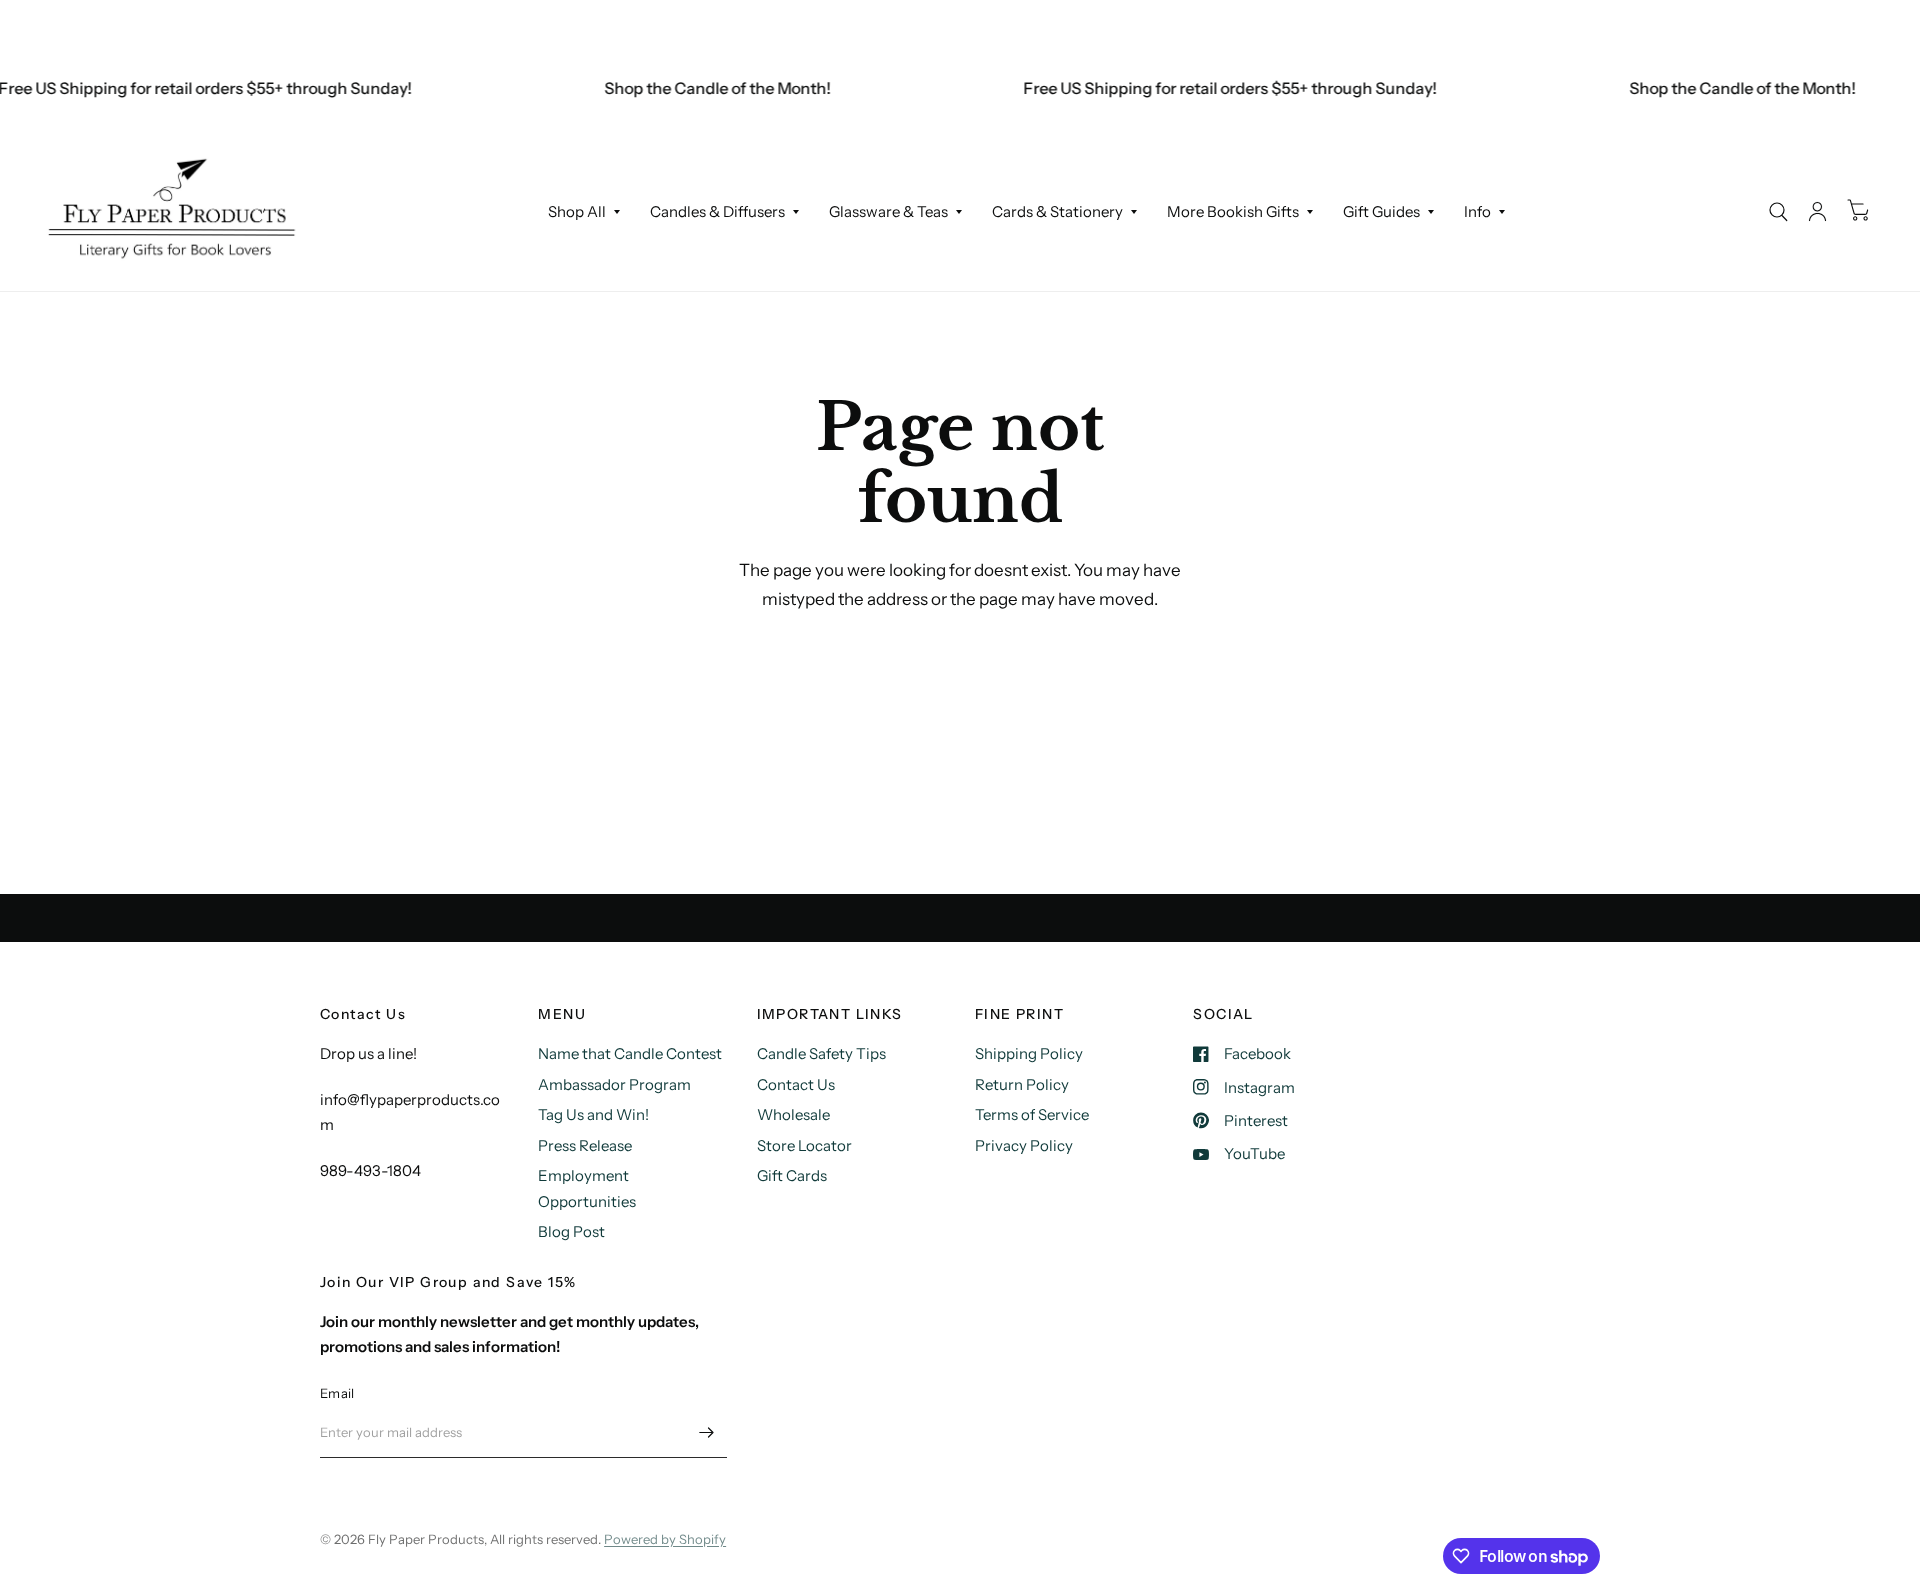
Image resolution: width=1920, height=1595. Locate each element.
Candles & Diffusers (717, 211)
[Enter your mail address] (707, 1432)
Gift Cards (792, 1175)
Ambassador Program (614, 1084)
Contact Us (796, 1084)
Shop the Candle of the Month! (702, 88)
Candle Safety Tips (821, 1053)
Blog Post (571, 1231)
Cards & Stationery (1057, 211)
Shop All (577, 211)
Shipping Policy (1029, 1053)
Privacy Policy (1024, 1145)
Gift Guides (1381, 211)
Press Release (585, 1145)
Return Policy (1022, 1084)
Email (337, 1393)
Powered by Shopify (665, 1539)
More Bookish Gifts (1233, 211)
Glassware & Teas (888, 211)
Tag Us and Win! (593, 1114)
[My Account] (1817, 211)
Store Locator (804, 1145)
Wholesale (793, 1114)
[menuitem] (584, 212)
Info (1477, 211)
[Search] (1778, 211)
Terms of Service (1032, 1114)
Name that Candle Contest (630, 1053)
